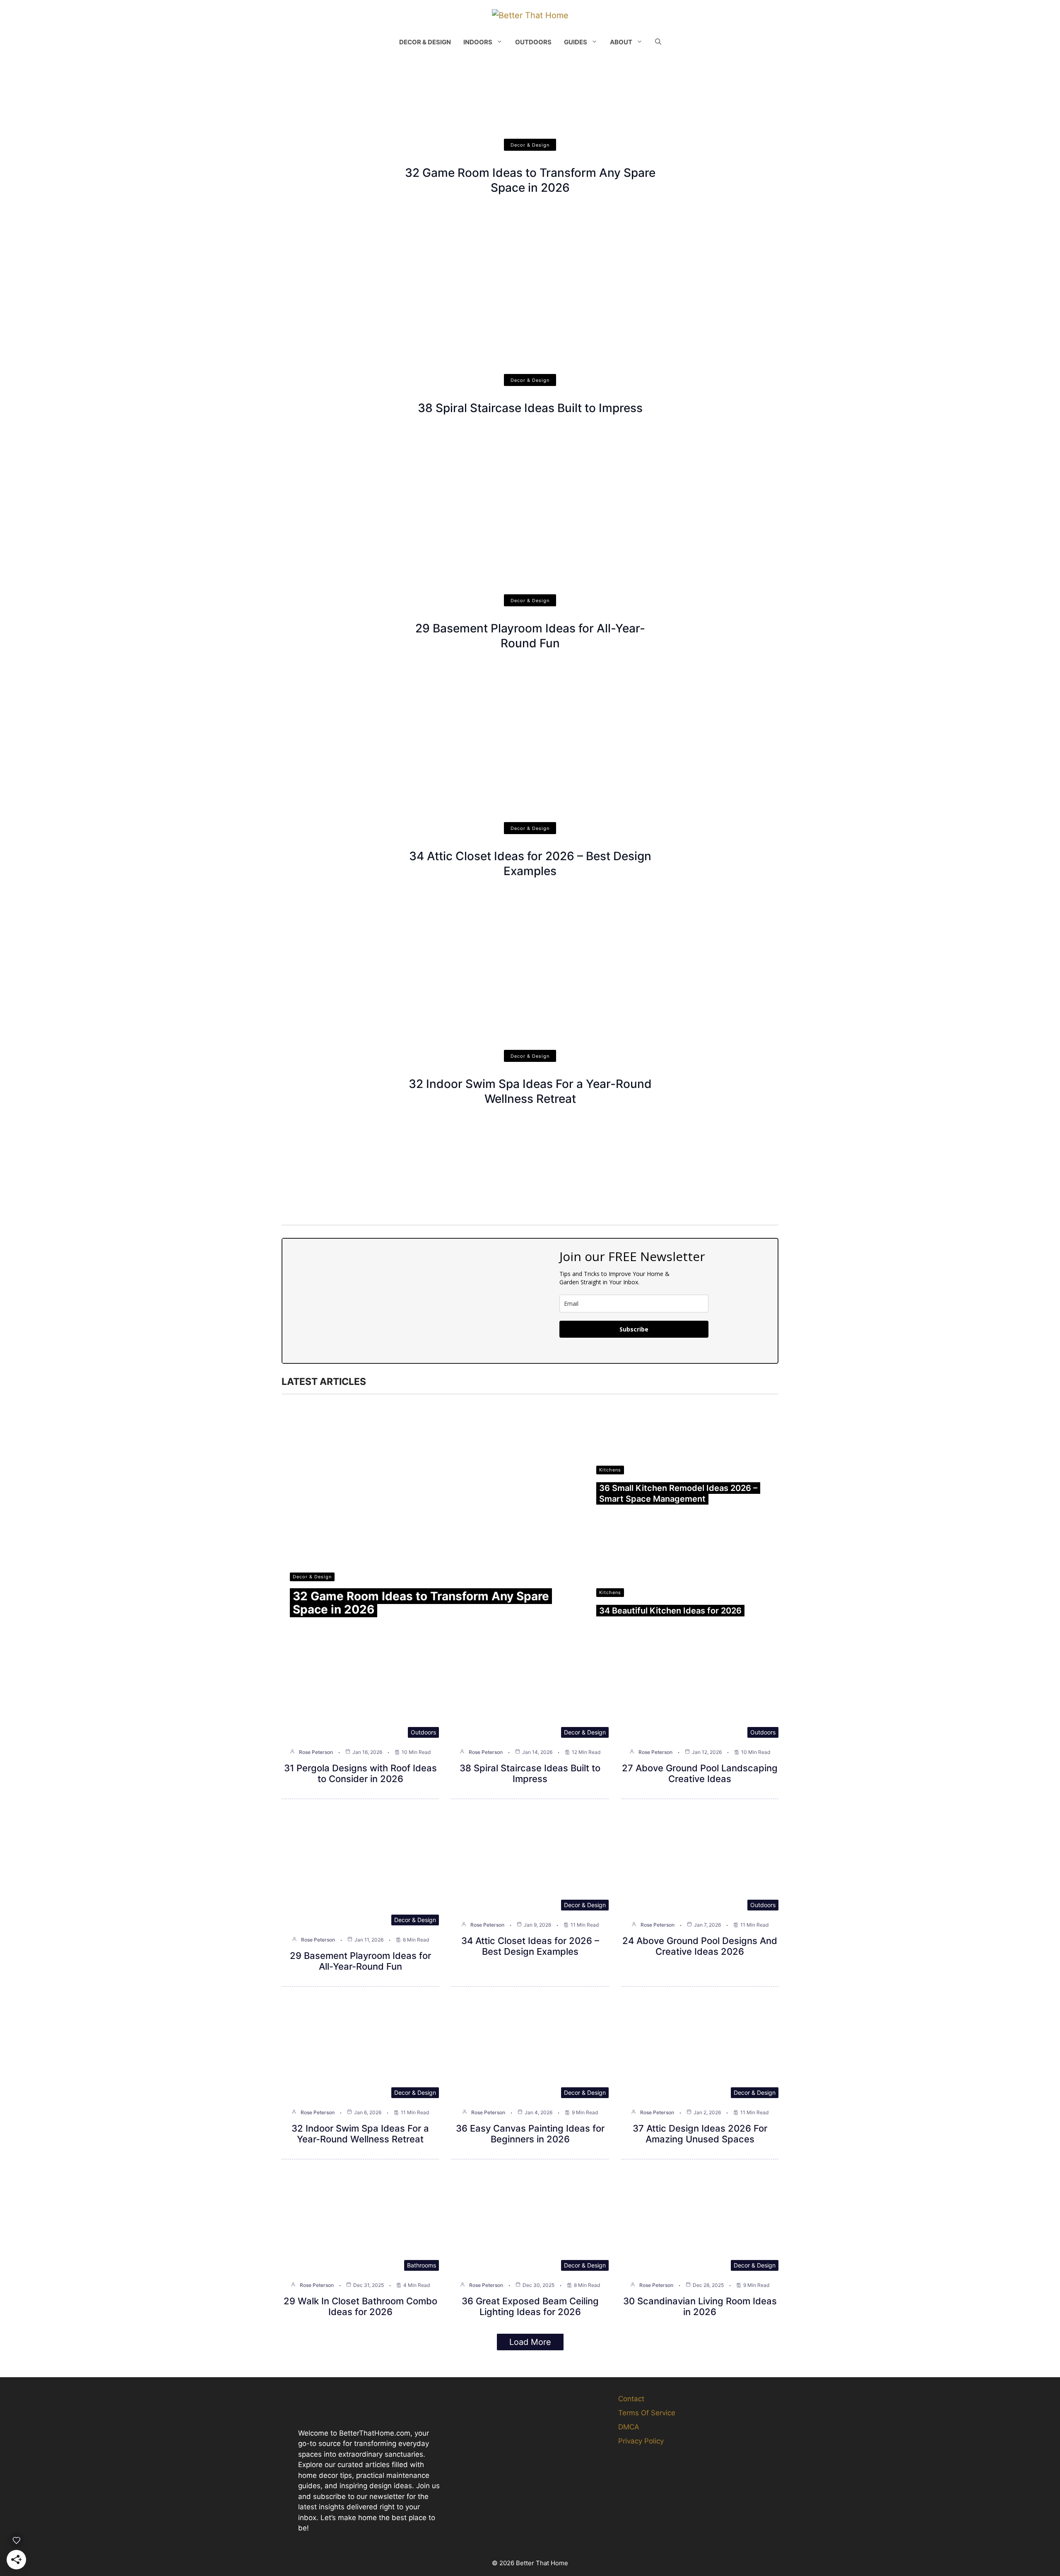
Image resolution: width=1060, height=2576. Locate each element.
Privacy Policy (641, 2441)
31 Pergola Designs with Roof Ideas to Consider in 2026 (360, 1773)
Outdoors (533, 42)
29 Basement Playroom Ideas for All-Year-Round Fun (360, 1961)
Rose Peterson (316, 1752)
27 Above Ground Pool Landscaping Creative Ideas (700, 1773)
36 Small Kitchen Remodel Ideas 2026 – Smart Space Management (678, 1493)
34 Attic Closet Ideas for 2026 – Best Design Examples (530, 1946)
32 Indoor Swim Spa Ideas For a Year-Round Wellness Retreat (360, 2134)
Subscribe (634, 1329)
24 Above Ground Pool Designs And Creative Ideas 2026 (700, 1946)
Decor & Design (425, 42)
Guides (576, 42)
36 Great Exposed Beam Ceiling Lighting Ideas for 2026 (530, 2306)
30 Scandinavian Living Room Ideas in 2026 (700, 2306)
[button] (658, 42)
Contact (631, 2399)
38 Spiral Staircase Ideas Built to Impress (530, 408)
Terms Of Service (647, 2413)
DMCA (629, 2427)
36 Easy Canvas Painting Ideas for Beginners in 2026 (530, 2134)
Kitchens (610, 1470)
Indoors (478, 42)
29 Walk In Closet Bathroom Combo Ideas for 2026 (360, 2306)
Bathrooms (422, 2265)
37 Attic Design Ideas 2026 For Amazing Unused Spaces (700, 2134)
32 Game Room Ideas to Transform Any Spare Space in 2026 (421, 1603)
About (621, 42)
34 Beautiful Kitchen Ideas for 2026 (670, 1611)
